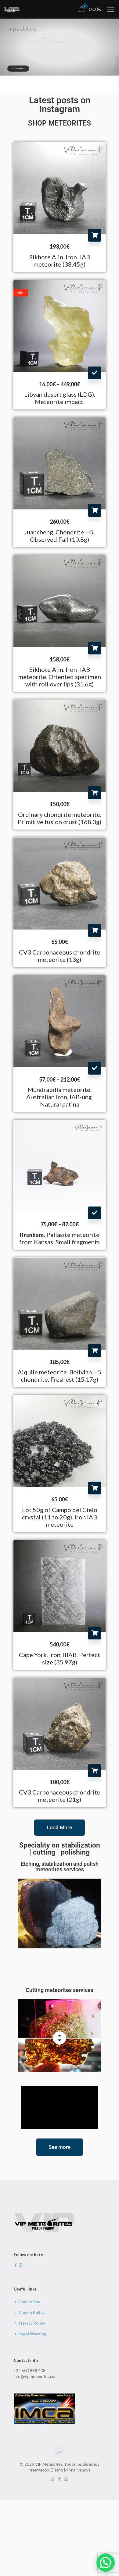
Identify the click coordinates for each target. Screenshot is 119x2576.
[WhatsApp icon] (53, 2479)
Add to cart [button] (95, 235)
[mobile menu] (111, 9)
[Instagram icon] (66, 2479)
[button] (106, 2563)
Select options (95, 373)
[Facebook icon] (60, 2479)
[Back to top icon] (60, 2452)
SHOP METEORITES (60, 123)
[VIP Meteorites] (11, 9)
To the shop (18, 68)
